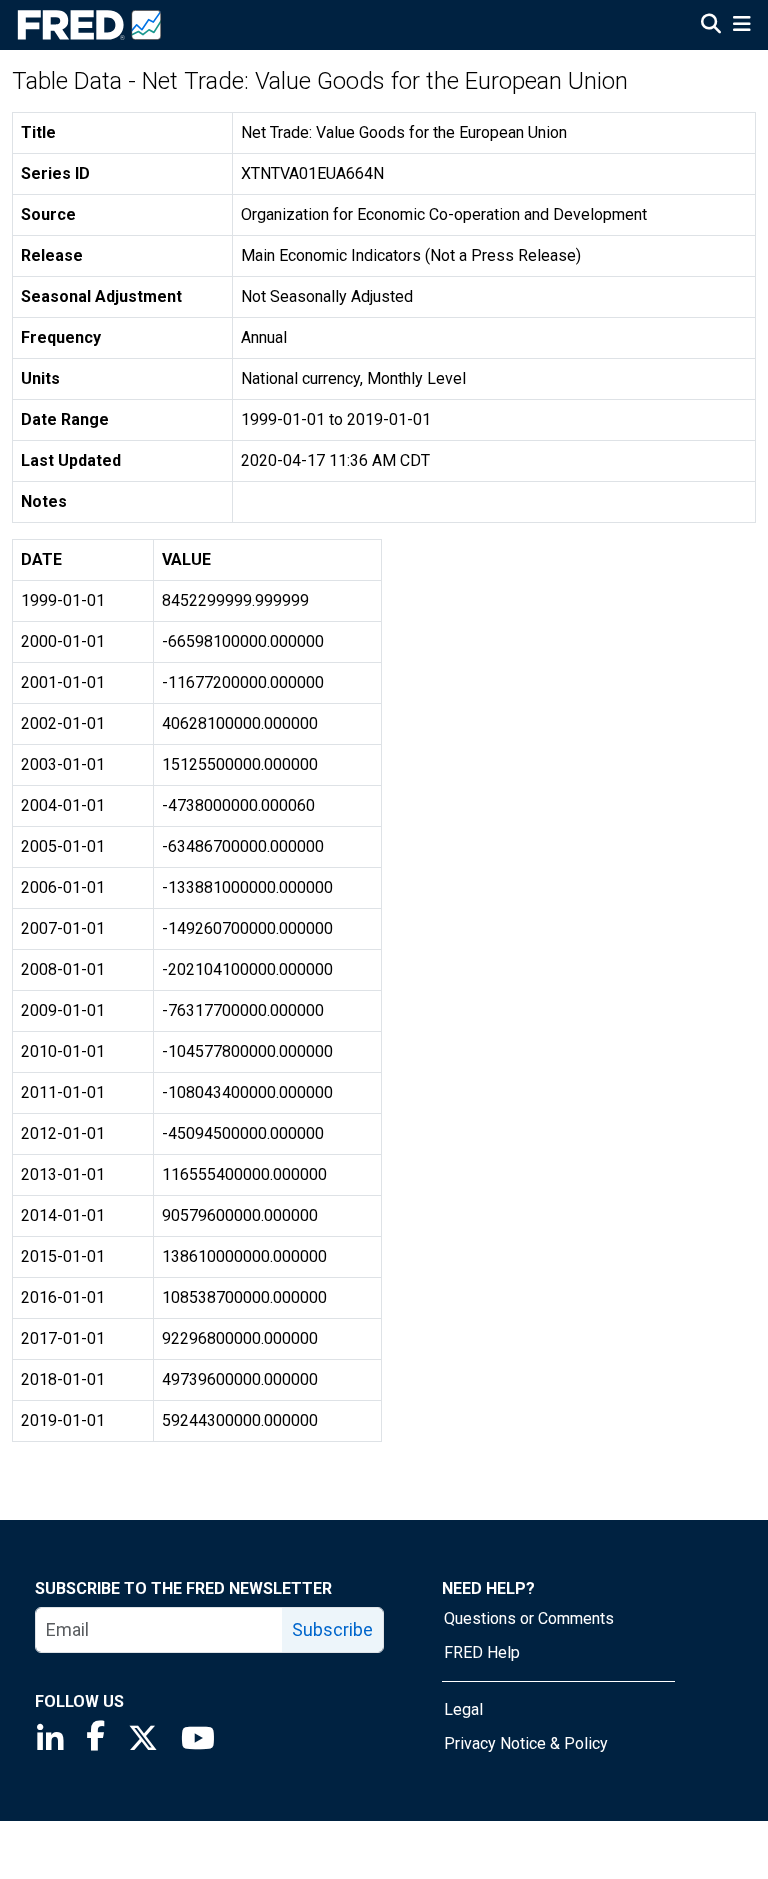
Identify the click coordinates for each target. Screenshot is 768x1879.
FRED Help (482, 1652)
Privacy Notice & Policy (526, 1743)
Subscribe (332, 1629)
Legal (463, 1709)
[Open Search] (711, 26)
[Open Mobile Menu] (741, 26)
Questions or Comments (529, 1618)
